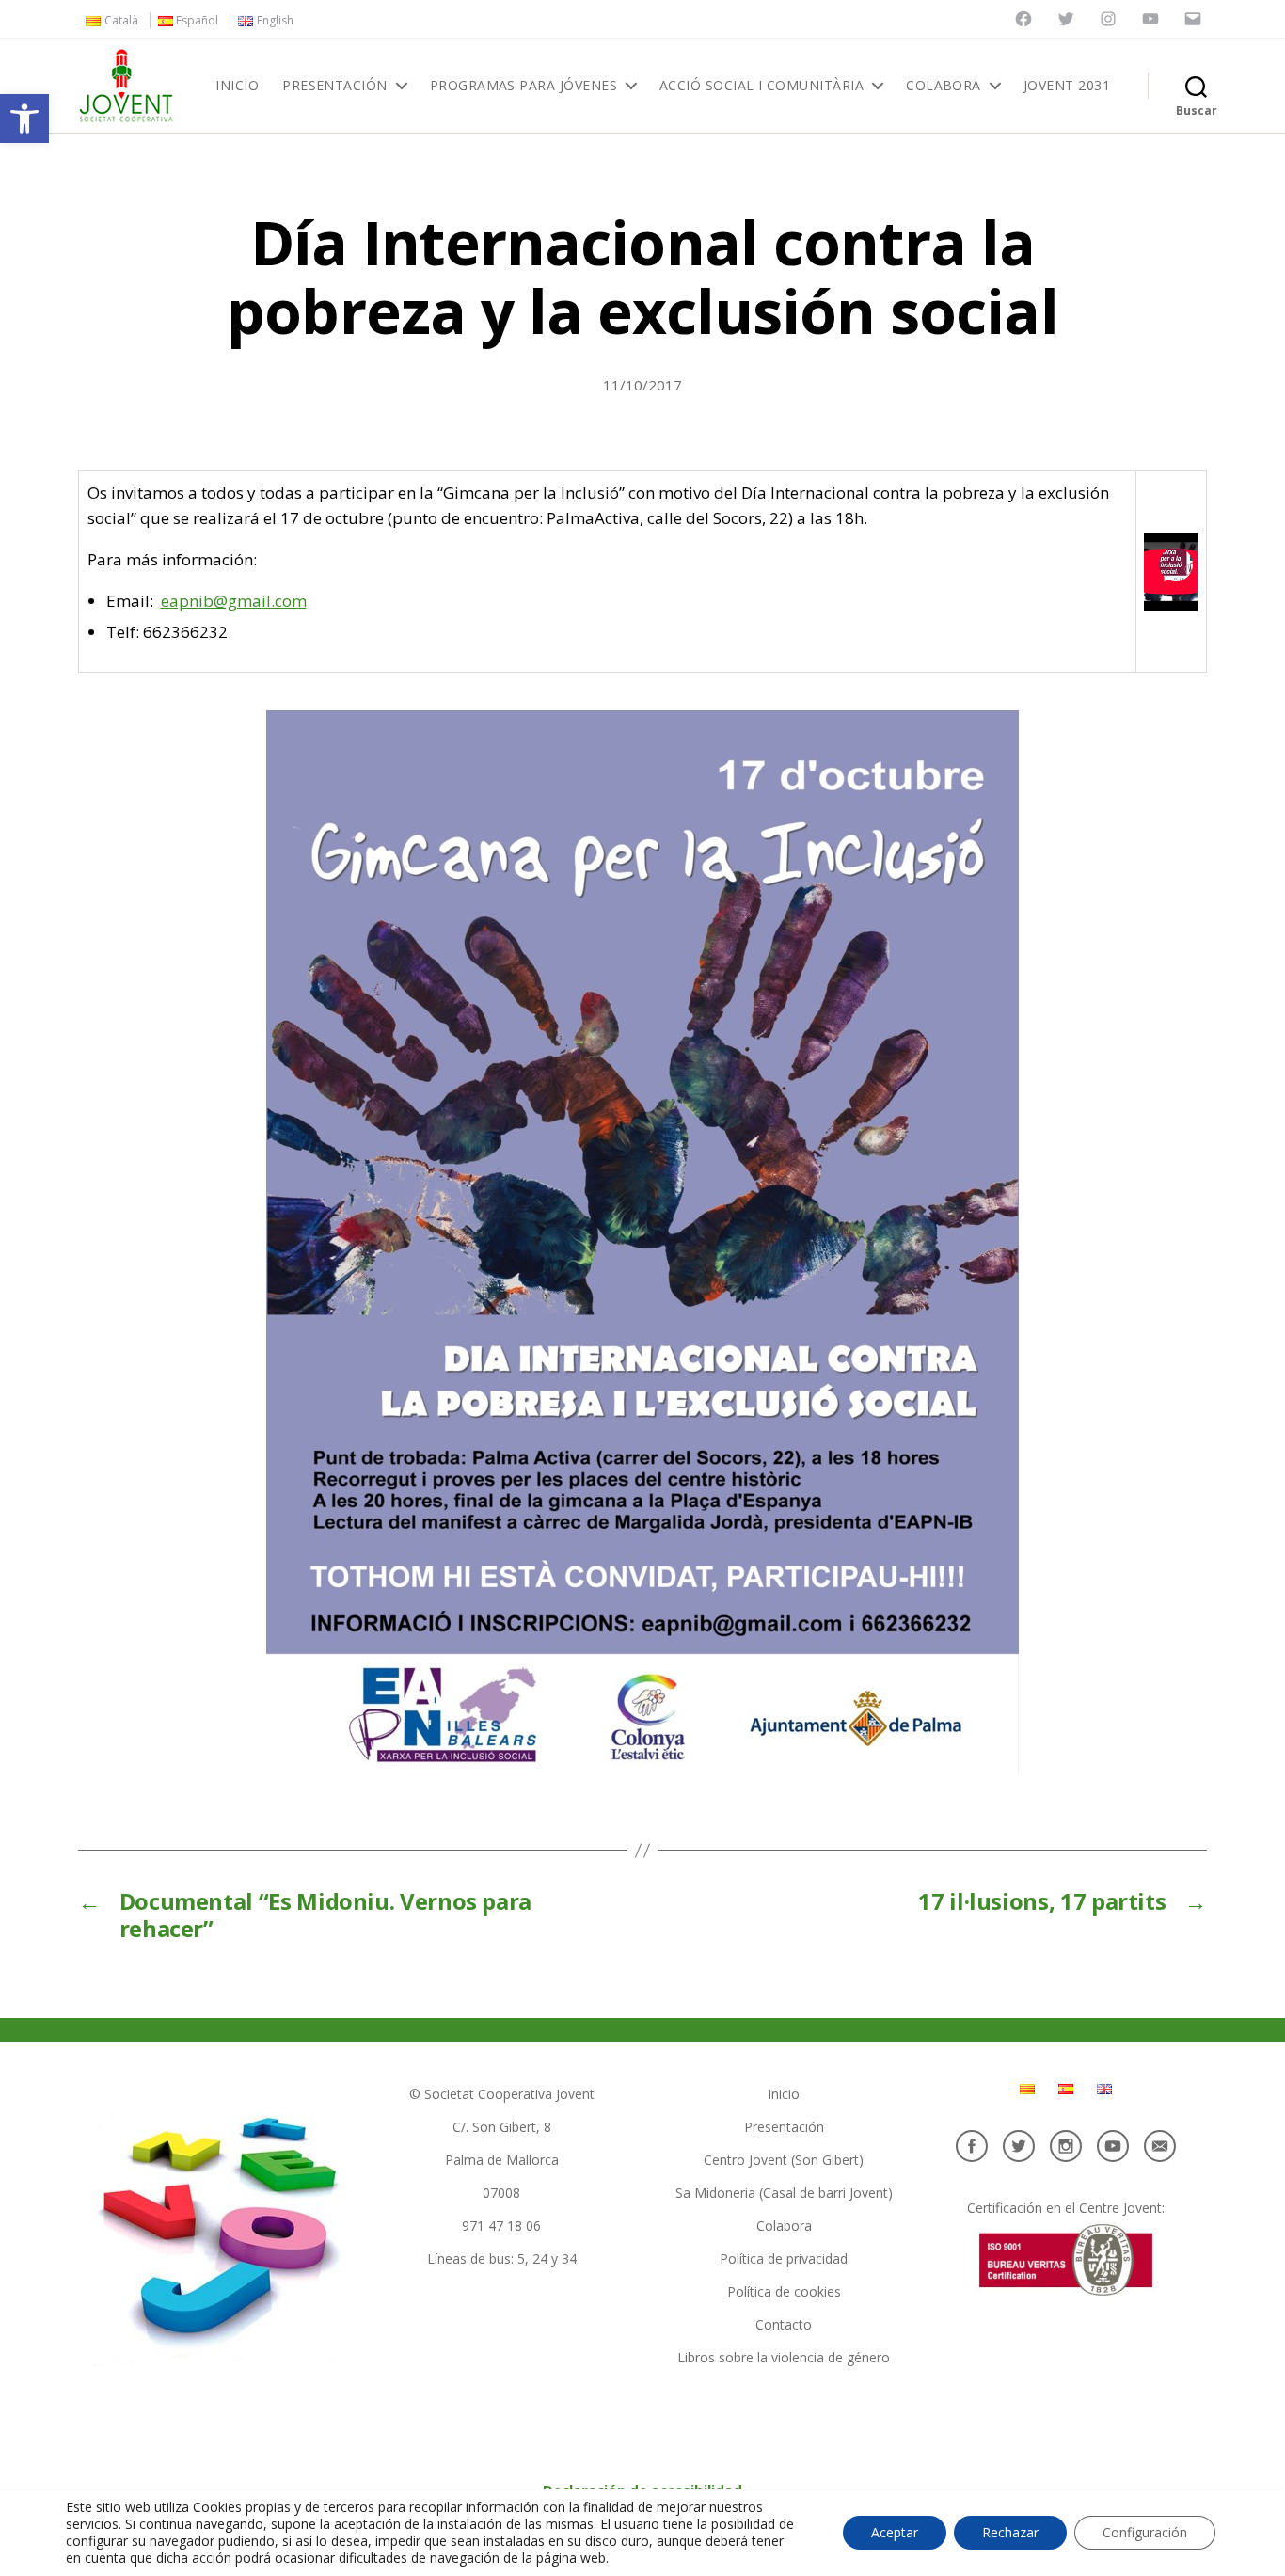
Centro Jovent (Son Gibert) (784, 2160)
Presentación (335, 86)
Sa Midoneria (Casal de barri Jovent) (784, 2193)
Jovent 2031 (1067, 86)
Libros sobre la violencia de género (784, 2357)
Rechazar (1010, 2532)
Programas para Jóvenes (524, 86)
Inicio (237, 86)
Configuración (1145, 2532)
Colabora (944, 86)
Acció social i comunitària (761, 86)
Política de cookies (784, 2291)
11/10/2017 (642, 385)
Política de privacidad (784, 2258)
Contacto (784, 2324)
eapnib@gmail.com (234, 601)
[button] (24, 119)
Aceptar (895, 2532)
